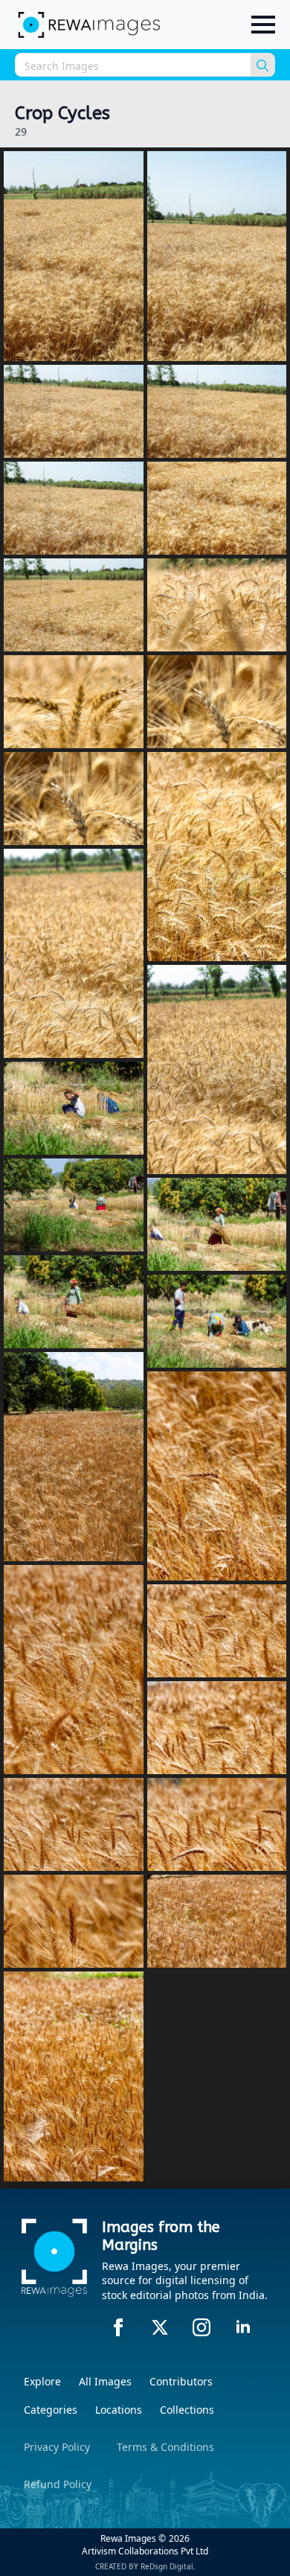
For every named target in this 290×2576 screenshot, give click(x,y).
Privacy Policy (57, 2447)
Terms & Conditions (165, 2447)
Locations (119, 2410)
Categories (51, 2410)
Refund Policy (58, 2484)
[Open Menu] (263, 25)
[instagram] (202, 2327)
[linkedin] (243, 2327)
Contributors (181, 2381)
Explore (42, 2381)
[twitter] (160, 2327)
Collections (187, 2410)
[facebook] (118, 2327)
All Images (105, 2381)
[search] (262, 66)
